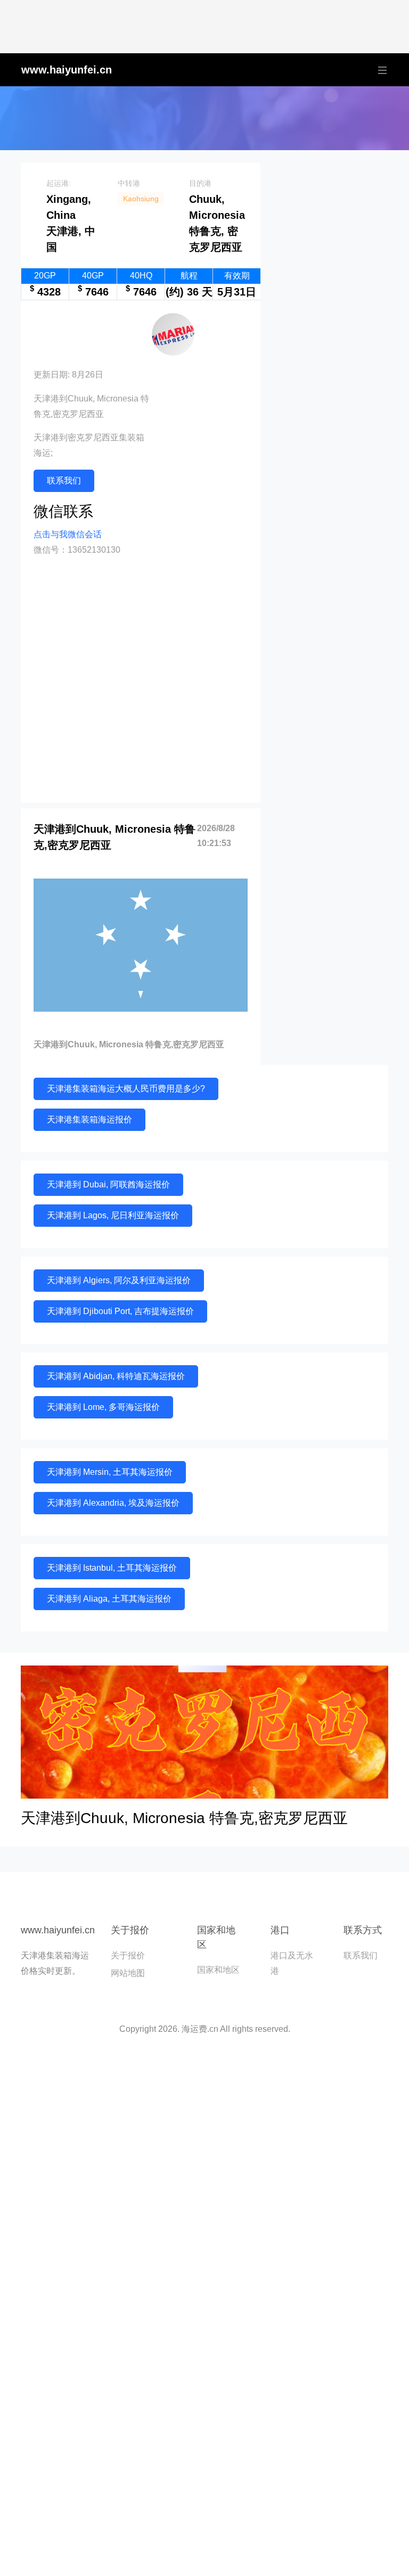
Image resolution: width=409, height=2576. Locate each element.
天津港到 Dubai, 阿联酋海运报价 (108, 1184)
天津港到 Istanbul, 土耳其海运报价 (112, 1568)
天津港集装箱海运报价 (89, 1119)
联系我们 (64, 481)
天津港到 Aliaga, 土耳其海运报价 (109, 1599)
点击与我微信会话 (68, 534)
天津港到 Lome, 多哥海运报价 (103, 1407)
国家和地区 (218, 1970)
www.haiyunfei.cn (67, 70)
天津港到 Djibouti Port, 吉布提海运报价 (120, 1311)
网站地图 (128, 1973)
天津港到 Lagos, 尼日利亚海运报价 (113, 1215)
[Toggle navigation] (380, 70)
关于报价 (128, 1955)
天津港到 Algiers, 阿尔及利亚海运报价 (119, 1280)
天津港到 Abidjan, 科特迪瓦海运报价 (116, 1376)
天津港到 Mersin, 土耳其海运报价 (110, 1472)
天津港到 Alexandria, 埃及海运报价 (113, 1503)
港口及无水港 (292, 1963)
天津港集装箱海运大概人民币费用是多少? (126, 1089)
